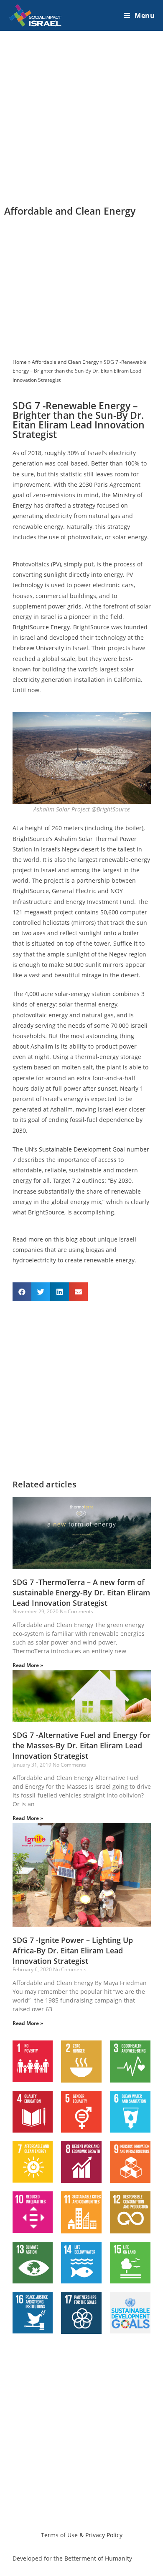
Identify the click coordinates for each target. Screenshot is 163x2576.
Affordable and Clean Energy (65, 362)
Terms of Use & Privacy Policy (82, 2535)
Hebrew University (38, 648)
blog (72, 1239)
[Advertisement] (81, 117)
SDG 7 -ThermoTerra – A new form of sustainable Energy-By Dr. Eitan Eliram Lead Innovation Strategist (81, 1592)
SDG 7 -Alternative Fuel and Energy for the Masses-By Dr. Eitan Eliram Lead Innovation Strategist (81, 1745)
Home (20, 362)
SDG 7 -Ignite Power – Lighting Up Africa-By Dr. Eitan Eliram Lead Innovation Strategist (73, 1950)
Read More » (28, 1665)
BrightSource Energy (41, 627)
